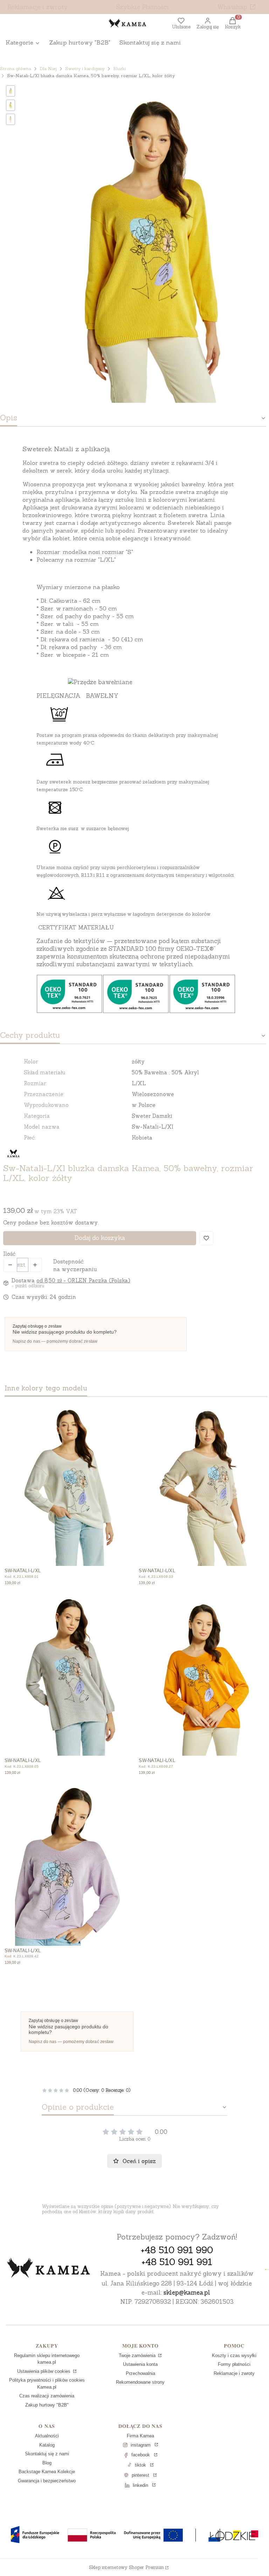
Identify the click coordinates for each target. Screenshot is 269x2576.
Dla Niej (48, 69)
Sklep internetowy (126, 2567)
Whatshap (232, 7)
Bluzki (119, 69)
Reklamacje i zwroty (38, 7)
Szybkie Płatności (143, 7)
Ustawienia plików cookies (44, 2371)
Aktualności (47, 2436)
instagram (141, 2445)
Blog (47, 2463)
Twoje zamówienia (138, 2355)
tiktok (140, 2465)
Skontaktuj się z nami (47, 2454)
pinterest (140, 2475)
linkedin (140, 2485)
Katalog (47, 2445)
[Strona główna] (49, 2269)
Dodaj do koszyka (100, 1238)
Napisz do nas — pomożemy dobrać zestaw (55, 1341)
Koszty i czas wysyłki (234, 2355)
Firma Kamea (140, 2436)
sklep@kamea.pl (187, 2293)
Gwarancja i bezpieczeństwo (47, 2481)
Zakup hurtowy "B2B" (47, 2405)
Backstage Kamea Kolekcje (47, 2472)
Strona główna (16, 69)
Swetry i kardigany (85, 69)
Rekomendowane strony (140, 2382)
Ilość (9, 1254)
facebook (141, 2455)
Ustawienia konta (140, 2364)
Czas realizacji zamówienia (47, 2396)
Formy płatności (234, 2364)
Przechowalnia (140, 2373)
